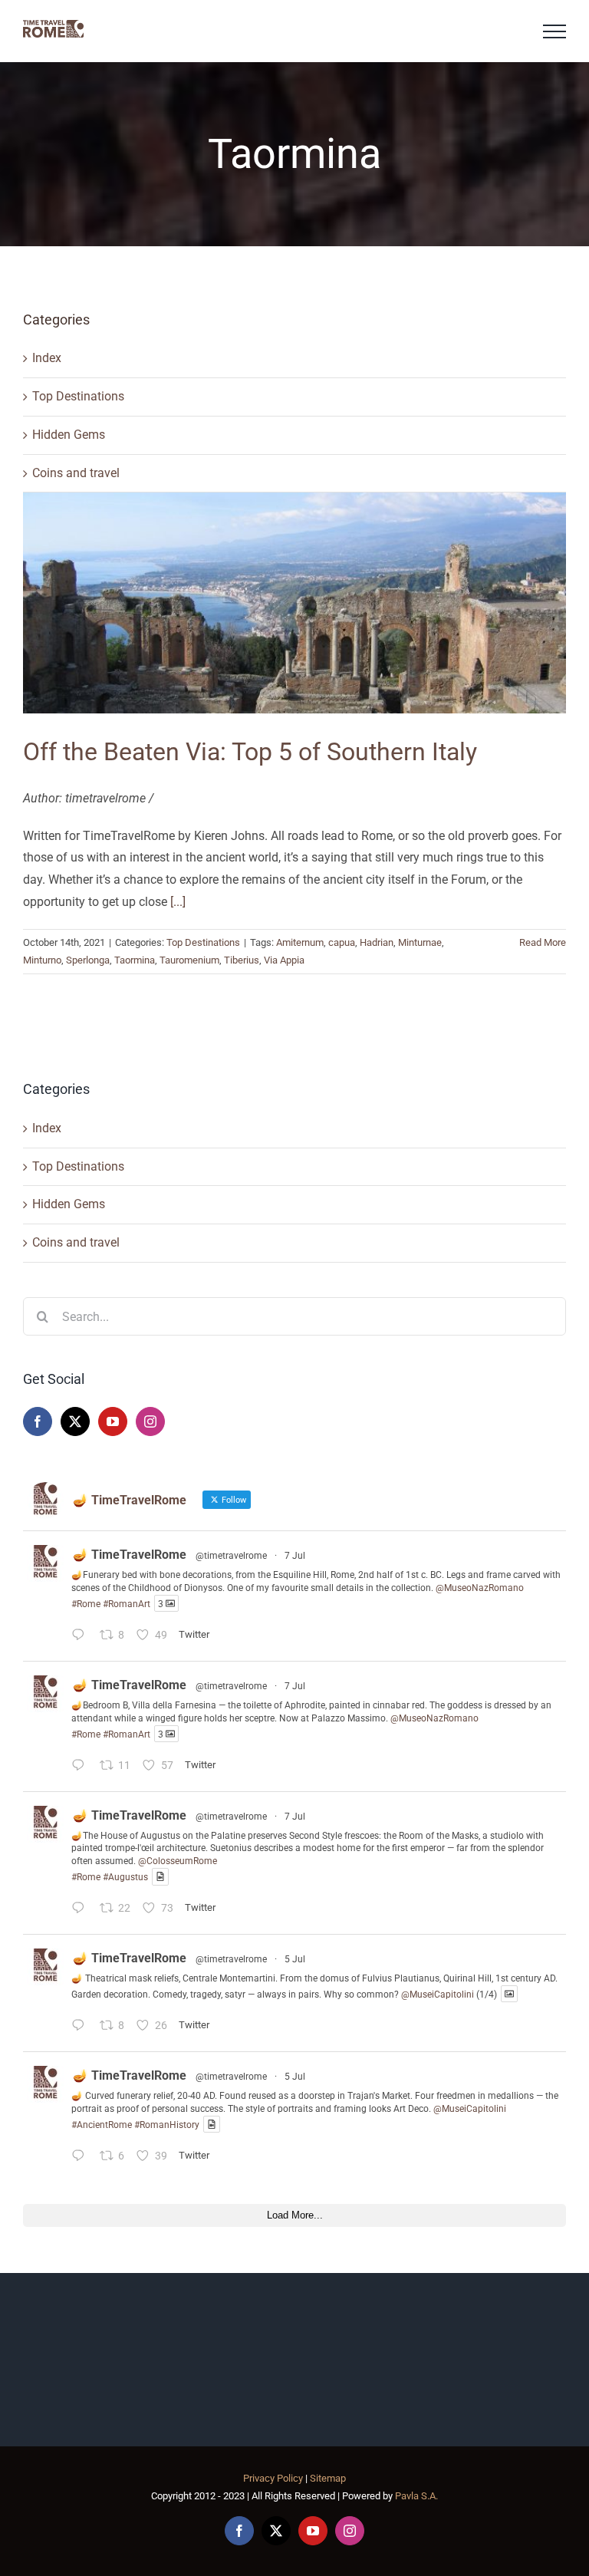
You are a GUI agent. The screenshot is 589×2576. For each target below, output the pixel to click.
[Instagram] (150, 1421)
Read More (543, 942)
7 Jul (295, 1556)
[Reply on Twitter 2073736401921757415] (82, 2158)
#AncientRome (102, 2124)
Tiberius (242, 960)
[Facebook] (38, 1421)
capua (342, 942)
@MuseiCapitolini (438, 1994)
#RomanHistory (167, 2124)
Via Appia (284, 960)
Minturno (42, 960)
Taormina (135, 960)
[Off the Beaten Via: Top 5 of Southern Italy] (294, 603)
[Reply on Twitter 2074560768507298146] (82, 1911)
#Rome (86, 1603)
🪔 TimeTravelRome (130, 1555)
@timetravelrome (231, 1556)
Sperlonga (88, 960)
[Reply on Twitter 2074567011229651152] (82, 1637)
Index (47, 358)
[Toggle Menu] (554, 31)
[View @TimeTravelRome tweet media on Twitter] (160, 1877)
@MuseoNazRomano (480, 1588)
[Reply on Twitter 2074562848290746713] (82, 1767)
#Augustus (125, 1877)
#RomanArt (127, 1603)
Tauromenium (189, 960)
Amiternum (300, 942)
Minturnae (420, 942)
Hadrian (377, 942)
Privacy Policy (273, 2478)
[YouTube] (113, 1421)
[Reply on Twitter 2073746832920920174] (82, 2027)
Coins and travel (76, 473)
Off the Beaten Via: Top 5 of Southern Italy (250, 752)
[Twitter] (75, 1421)
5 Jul (295, 1959)
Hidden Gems (69, 435)
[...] (178, 902)
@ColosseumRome (178, 1861)
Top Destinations (78, 396)
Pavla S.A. (416, 2496)
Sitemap (328, 2478)
